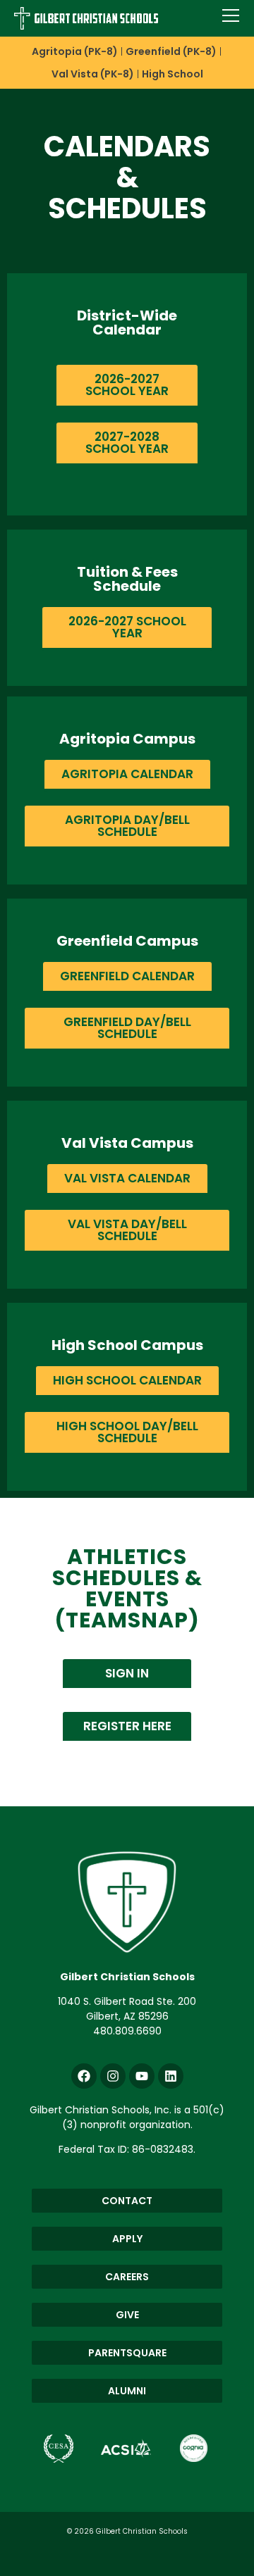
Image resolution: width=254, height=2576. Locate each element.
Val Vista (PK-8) (93, 74)
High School (173, 74)
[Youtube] (142, 2076)
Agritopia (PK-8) (75, 51)
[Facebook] (84, 2076)
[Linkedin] (171, 2076)
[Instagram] (113, 2076)
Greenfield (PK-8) (171, 51)
